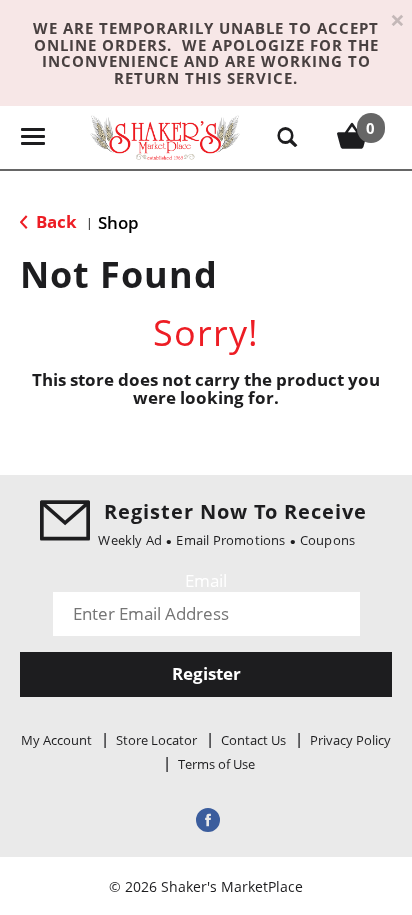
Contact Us (253, 740)
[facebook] (206, 818)
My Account (56, 740)
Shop (118, 222)
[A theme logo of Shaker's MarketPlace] (165, 136)
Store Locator (156, 740)
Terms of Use (216, 764)
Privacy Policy (350, 740)
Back (54, 221)
